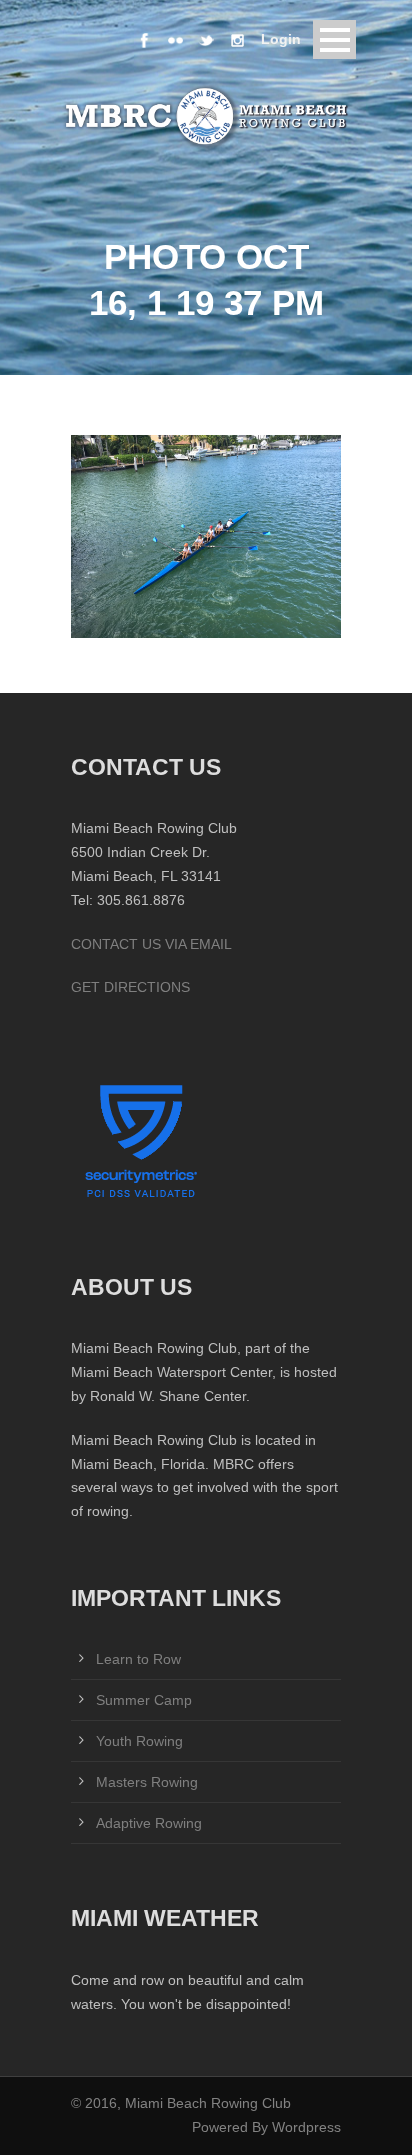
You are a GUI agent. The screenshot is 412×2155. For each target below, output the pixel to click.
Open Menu (334, 39)
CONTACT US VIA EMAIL (151, 944)
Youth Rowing (139, 1741)
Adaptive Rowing (149, 1823)
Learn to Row (138, 1659)
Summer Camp (144, 1700)
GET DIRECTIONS (130, 987)
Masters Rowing (147, 1782)
